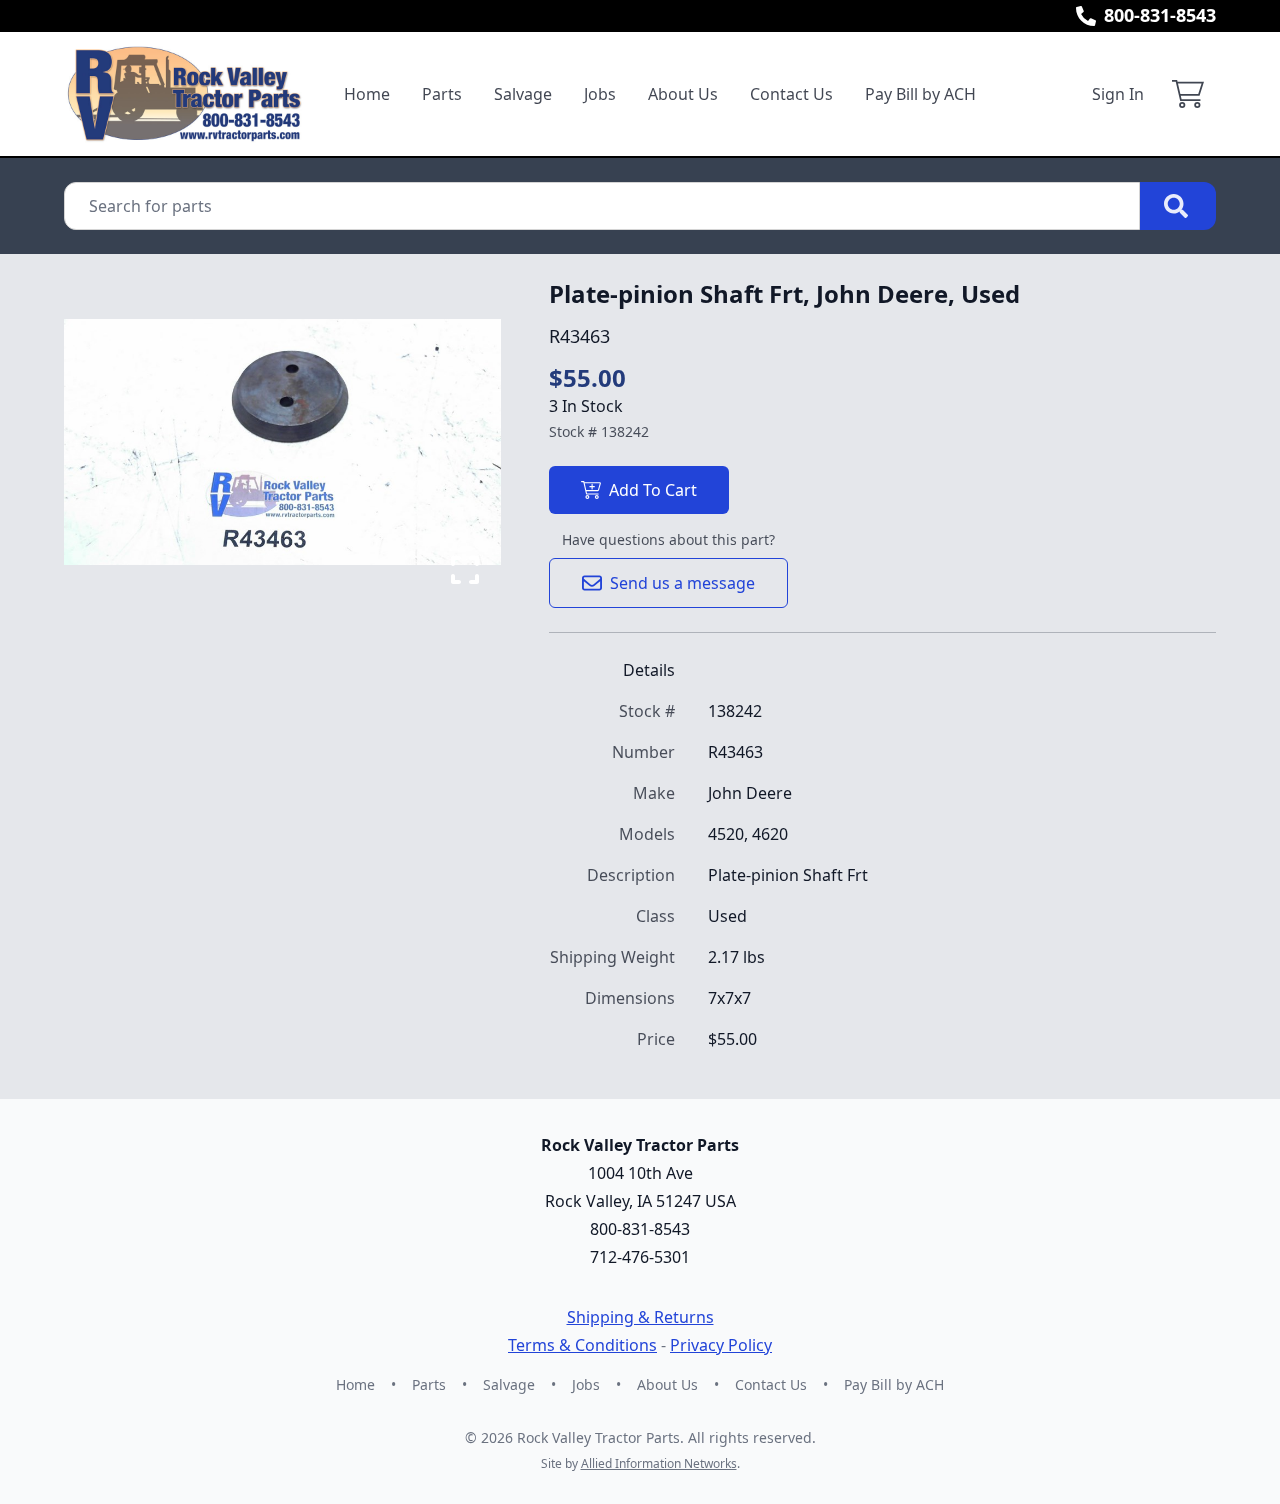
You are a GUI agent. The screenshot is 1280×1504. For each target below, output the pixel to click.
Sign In (1118, 94)
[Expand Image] (465, 570)
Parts (442, 94)
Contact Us (791, 94)
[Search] (1178, 206)
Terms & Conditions (582, 1345)
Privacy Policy (721, 1345)
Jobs (600, 94)
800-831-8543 (1160, 15)
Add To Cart (653, 490)
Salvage (523, 94)
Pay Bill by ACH (920, 94)
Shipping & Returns (640, 1317)
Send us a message (682, 583)
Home (367, 94)
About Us (683, 94)
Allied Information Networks (659, 1463)
